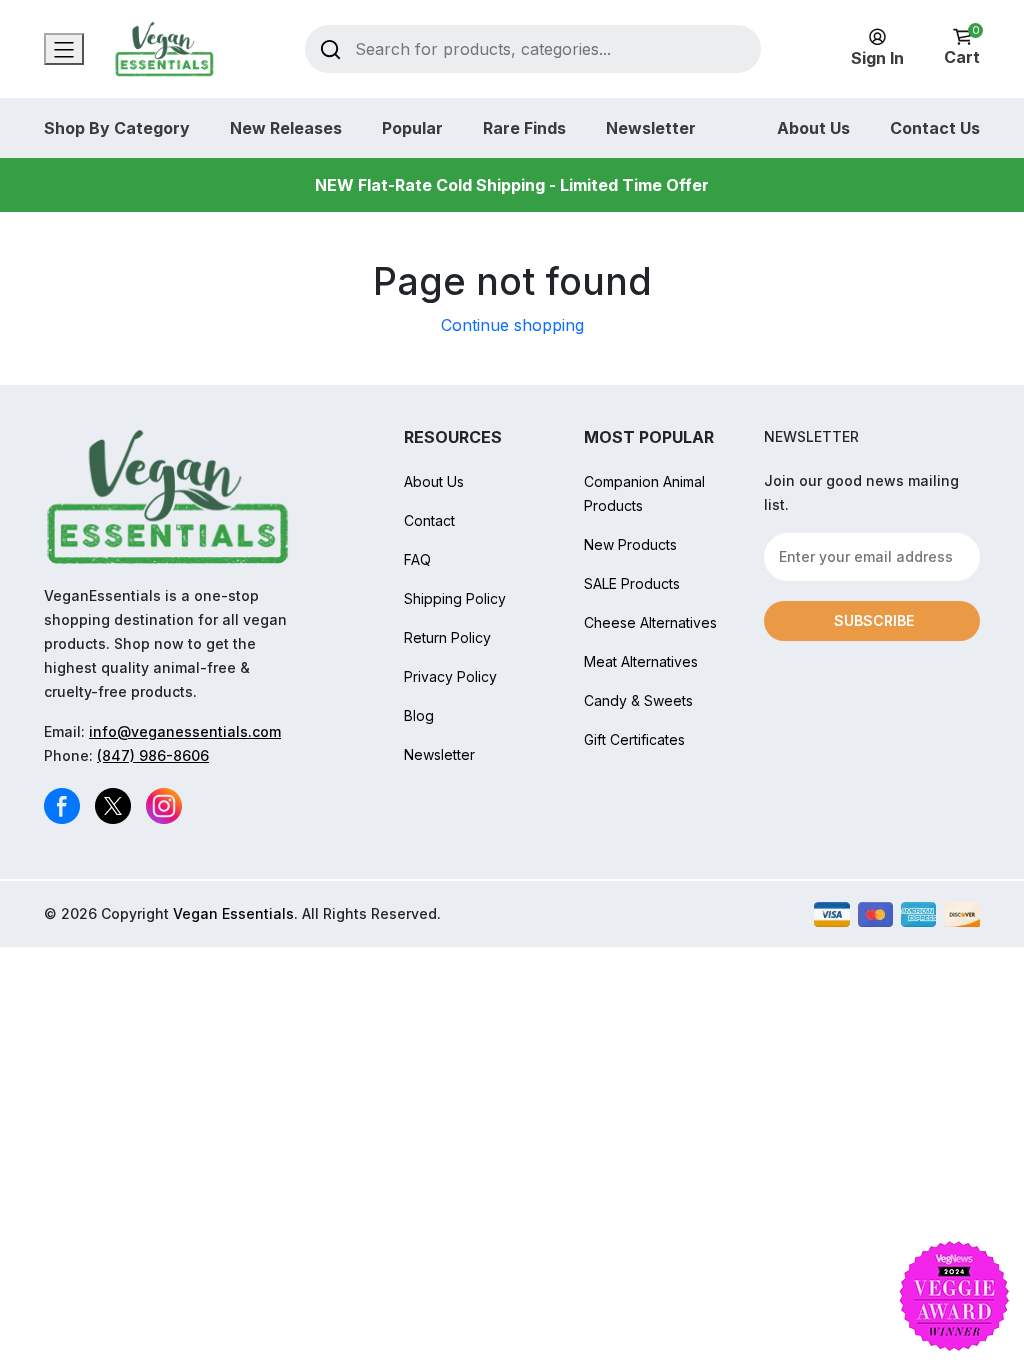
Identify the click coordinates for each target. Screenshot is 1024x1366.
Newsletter (651, 128)
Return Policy (447, 637)
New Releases (286, 128)
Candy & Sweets (638, 700)
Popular (412, 128)
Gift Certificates (634, 739)
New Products (630, 544)
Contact (429, 520)
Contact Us (935, 128)
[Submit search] (330, 48)
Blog (419, 715)
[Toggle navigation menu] (64, 49)
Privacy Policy (450, 676)
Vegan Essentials (233, 913)
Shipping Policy (455, 598)
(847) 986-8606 (153, 755)
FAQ (417, 559)
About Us (813, 128)
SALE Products (632, 583)
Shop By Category (117, 128)
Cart (962, 47)
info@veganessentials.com (185, 731)
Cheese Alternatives (650, 622)
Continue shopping (512, 325)
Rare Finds (524, 128)
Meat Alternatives (641, 661)
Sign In (877, 58)
